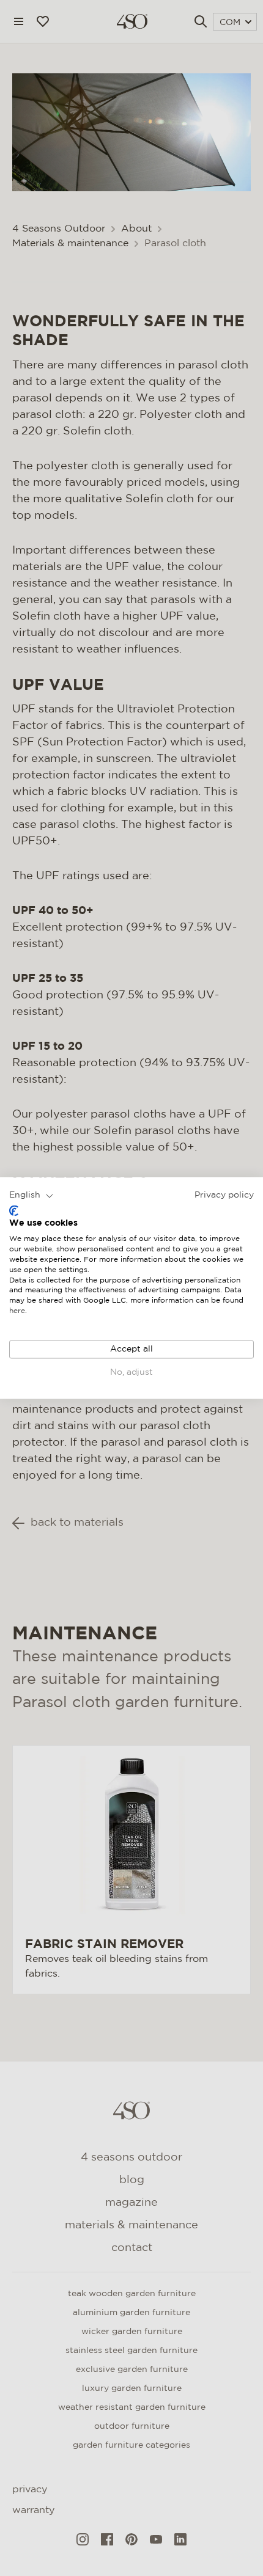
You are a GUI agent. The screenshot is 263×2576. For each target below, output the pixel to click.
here (17, 1311)
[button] (31, 1196)
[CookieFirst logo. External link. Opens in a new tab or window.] (14, 1210)
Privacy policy (224, 1195)
